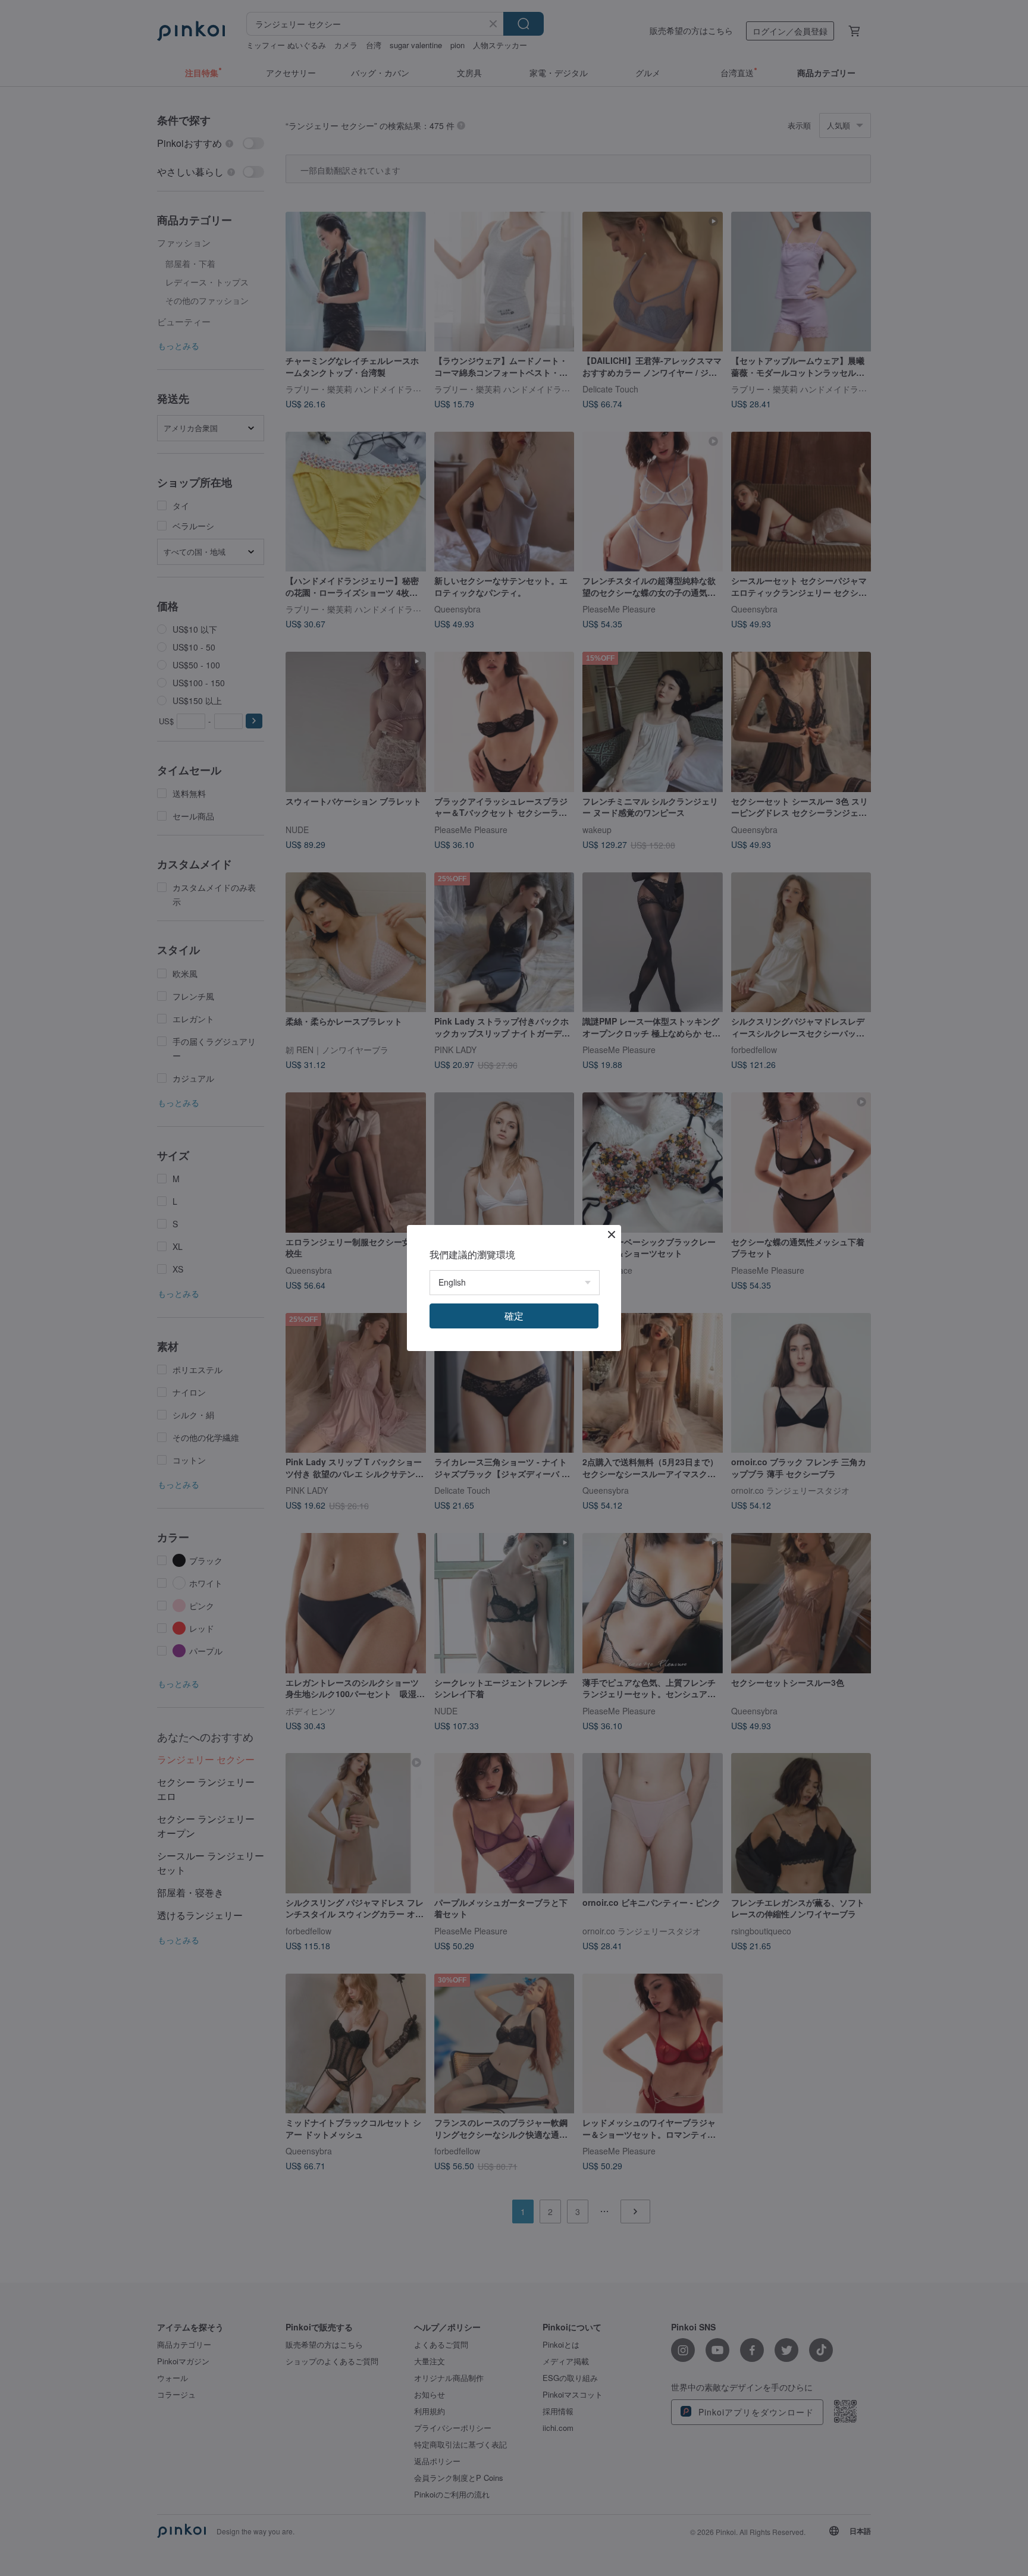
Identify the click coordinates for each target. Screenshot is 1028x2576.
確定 (514, 1316)
